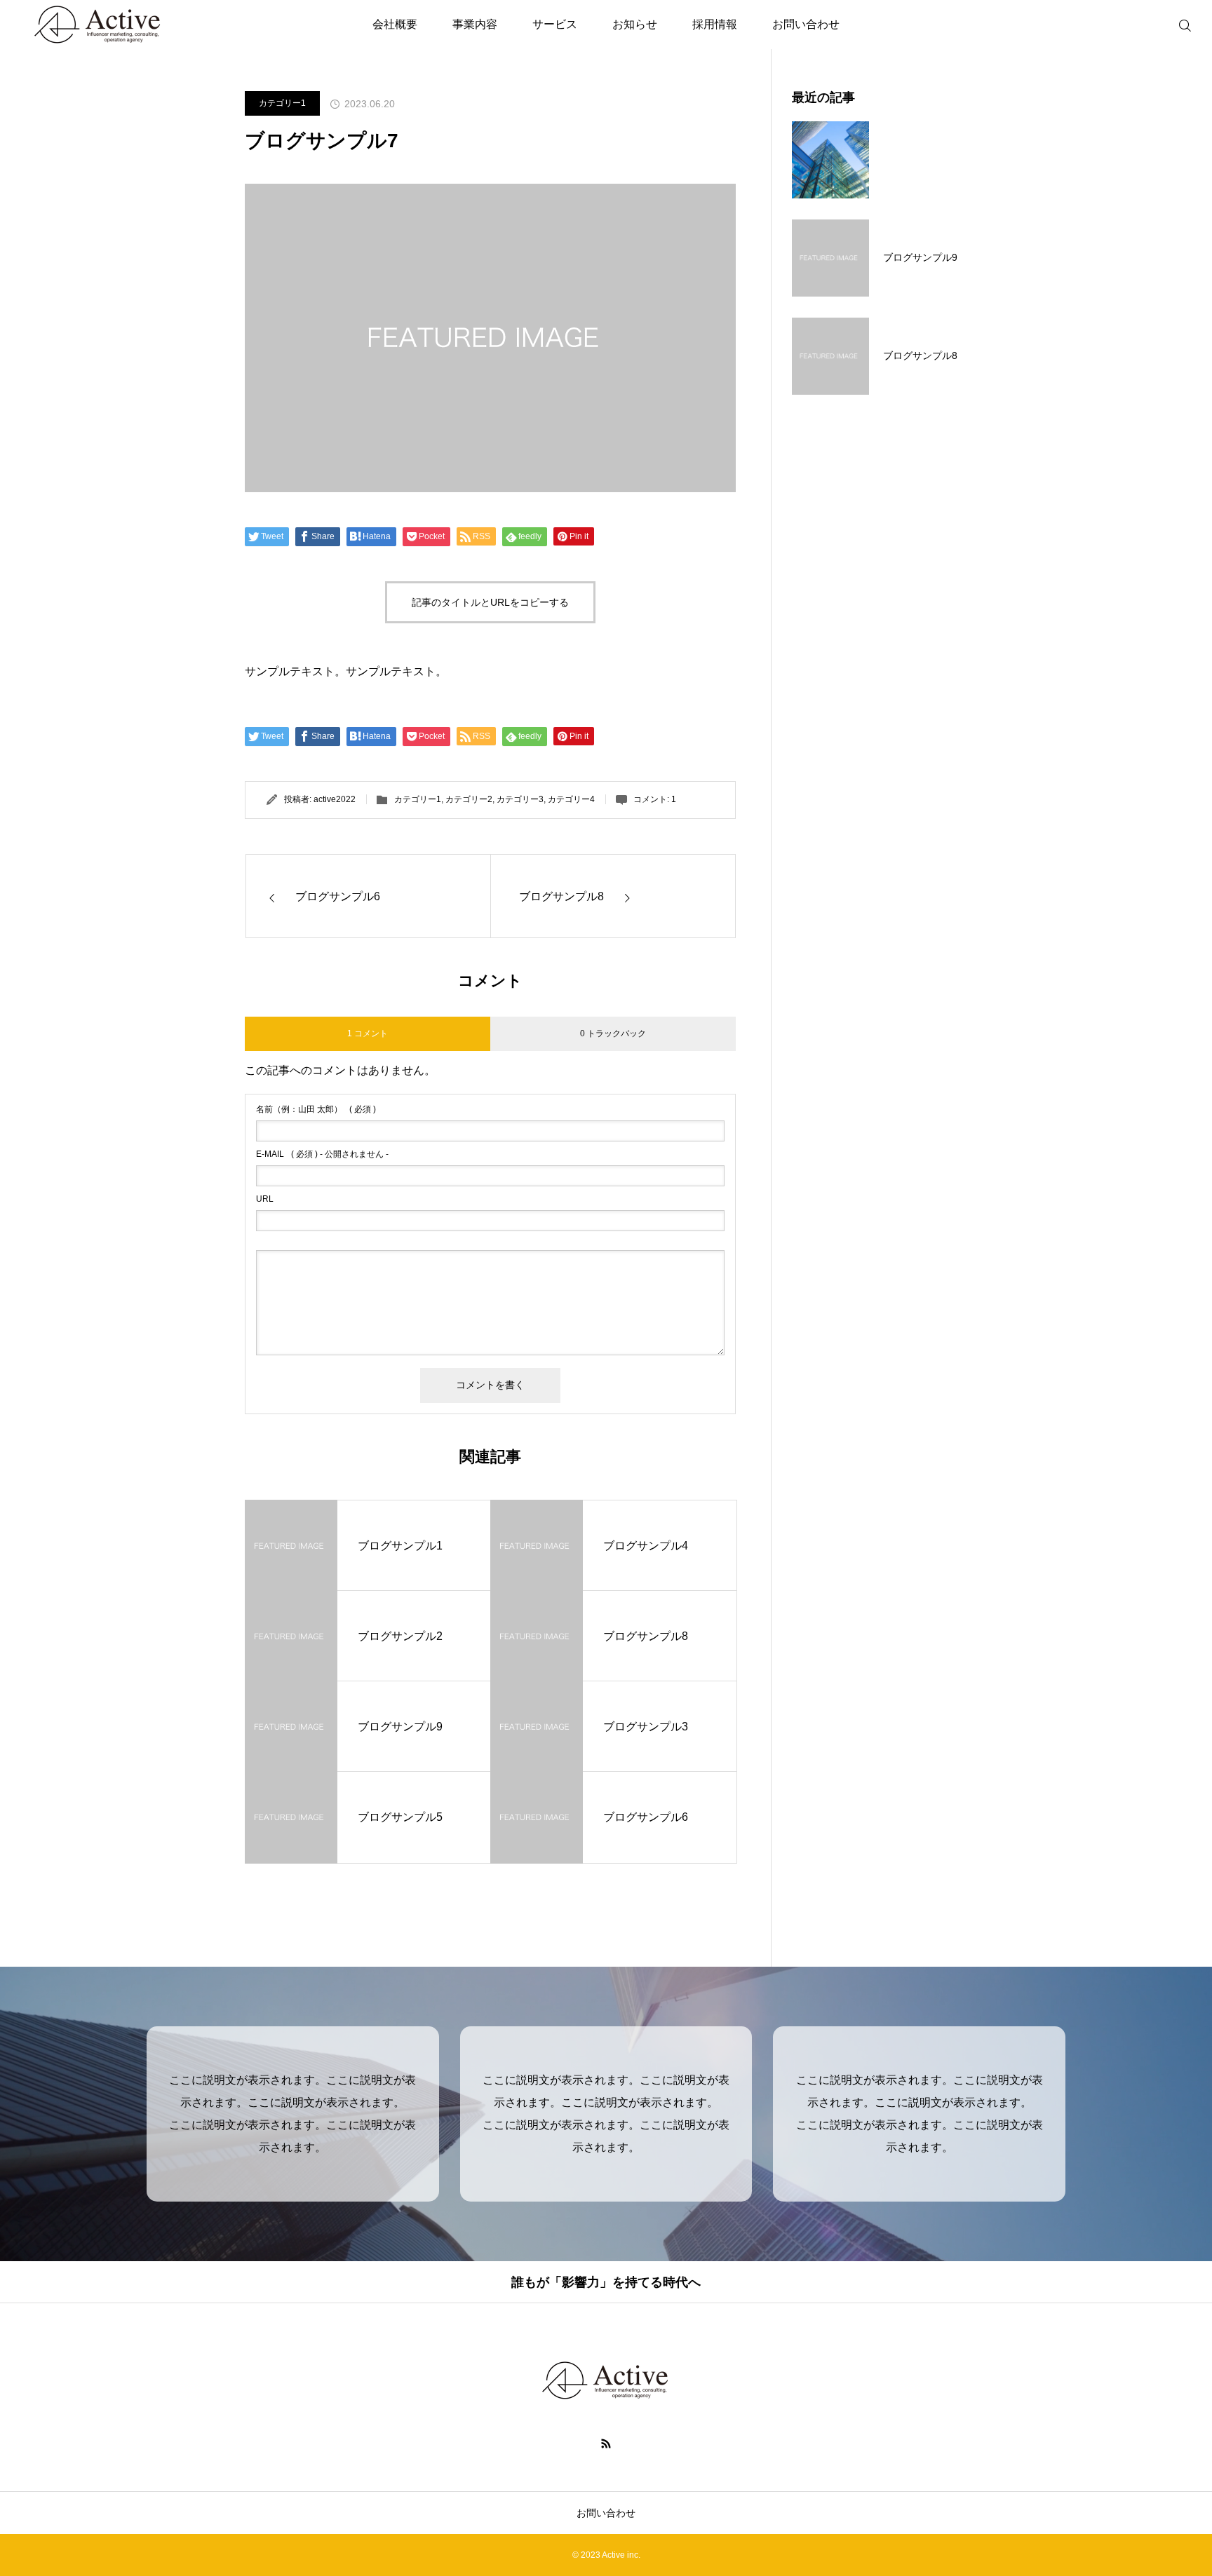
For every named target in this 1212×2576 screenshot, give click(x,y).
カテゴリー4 (571, 799)
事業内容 (475, 24)
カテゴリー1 (282, 103)
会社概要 (395, 24)
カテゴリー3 (520, 799)
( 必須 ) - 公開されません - (322, 1154)
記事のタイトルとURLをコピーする (490, 602)
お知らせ (635, 24)
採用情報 (715, 24)
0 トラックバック (613, 1033)
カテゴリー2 (469, 799)
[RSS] (606, 2443)
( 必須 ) (316, 1109)
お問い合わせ (806, 24)
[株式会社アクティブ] (606, 2380)
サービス (555, 24)
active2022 (335, 799)
